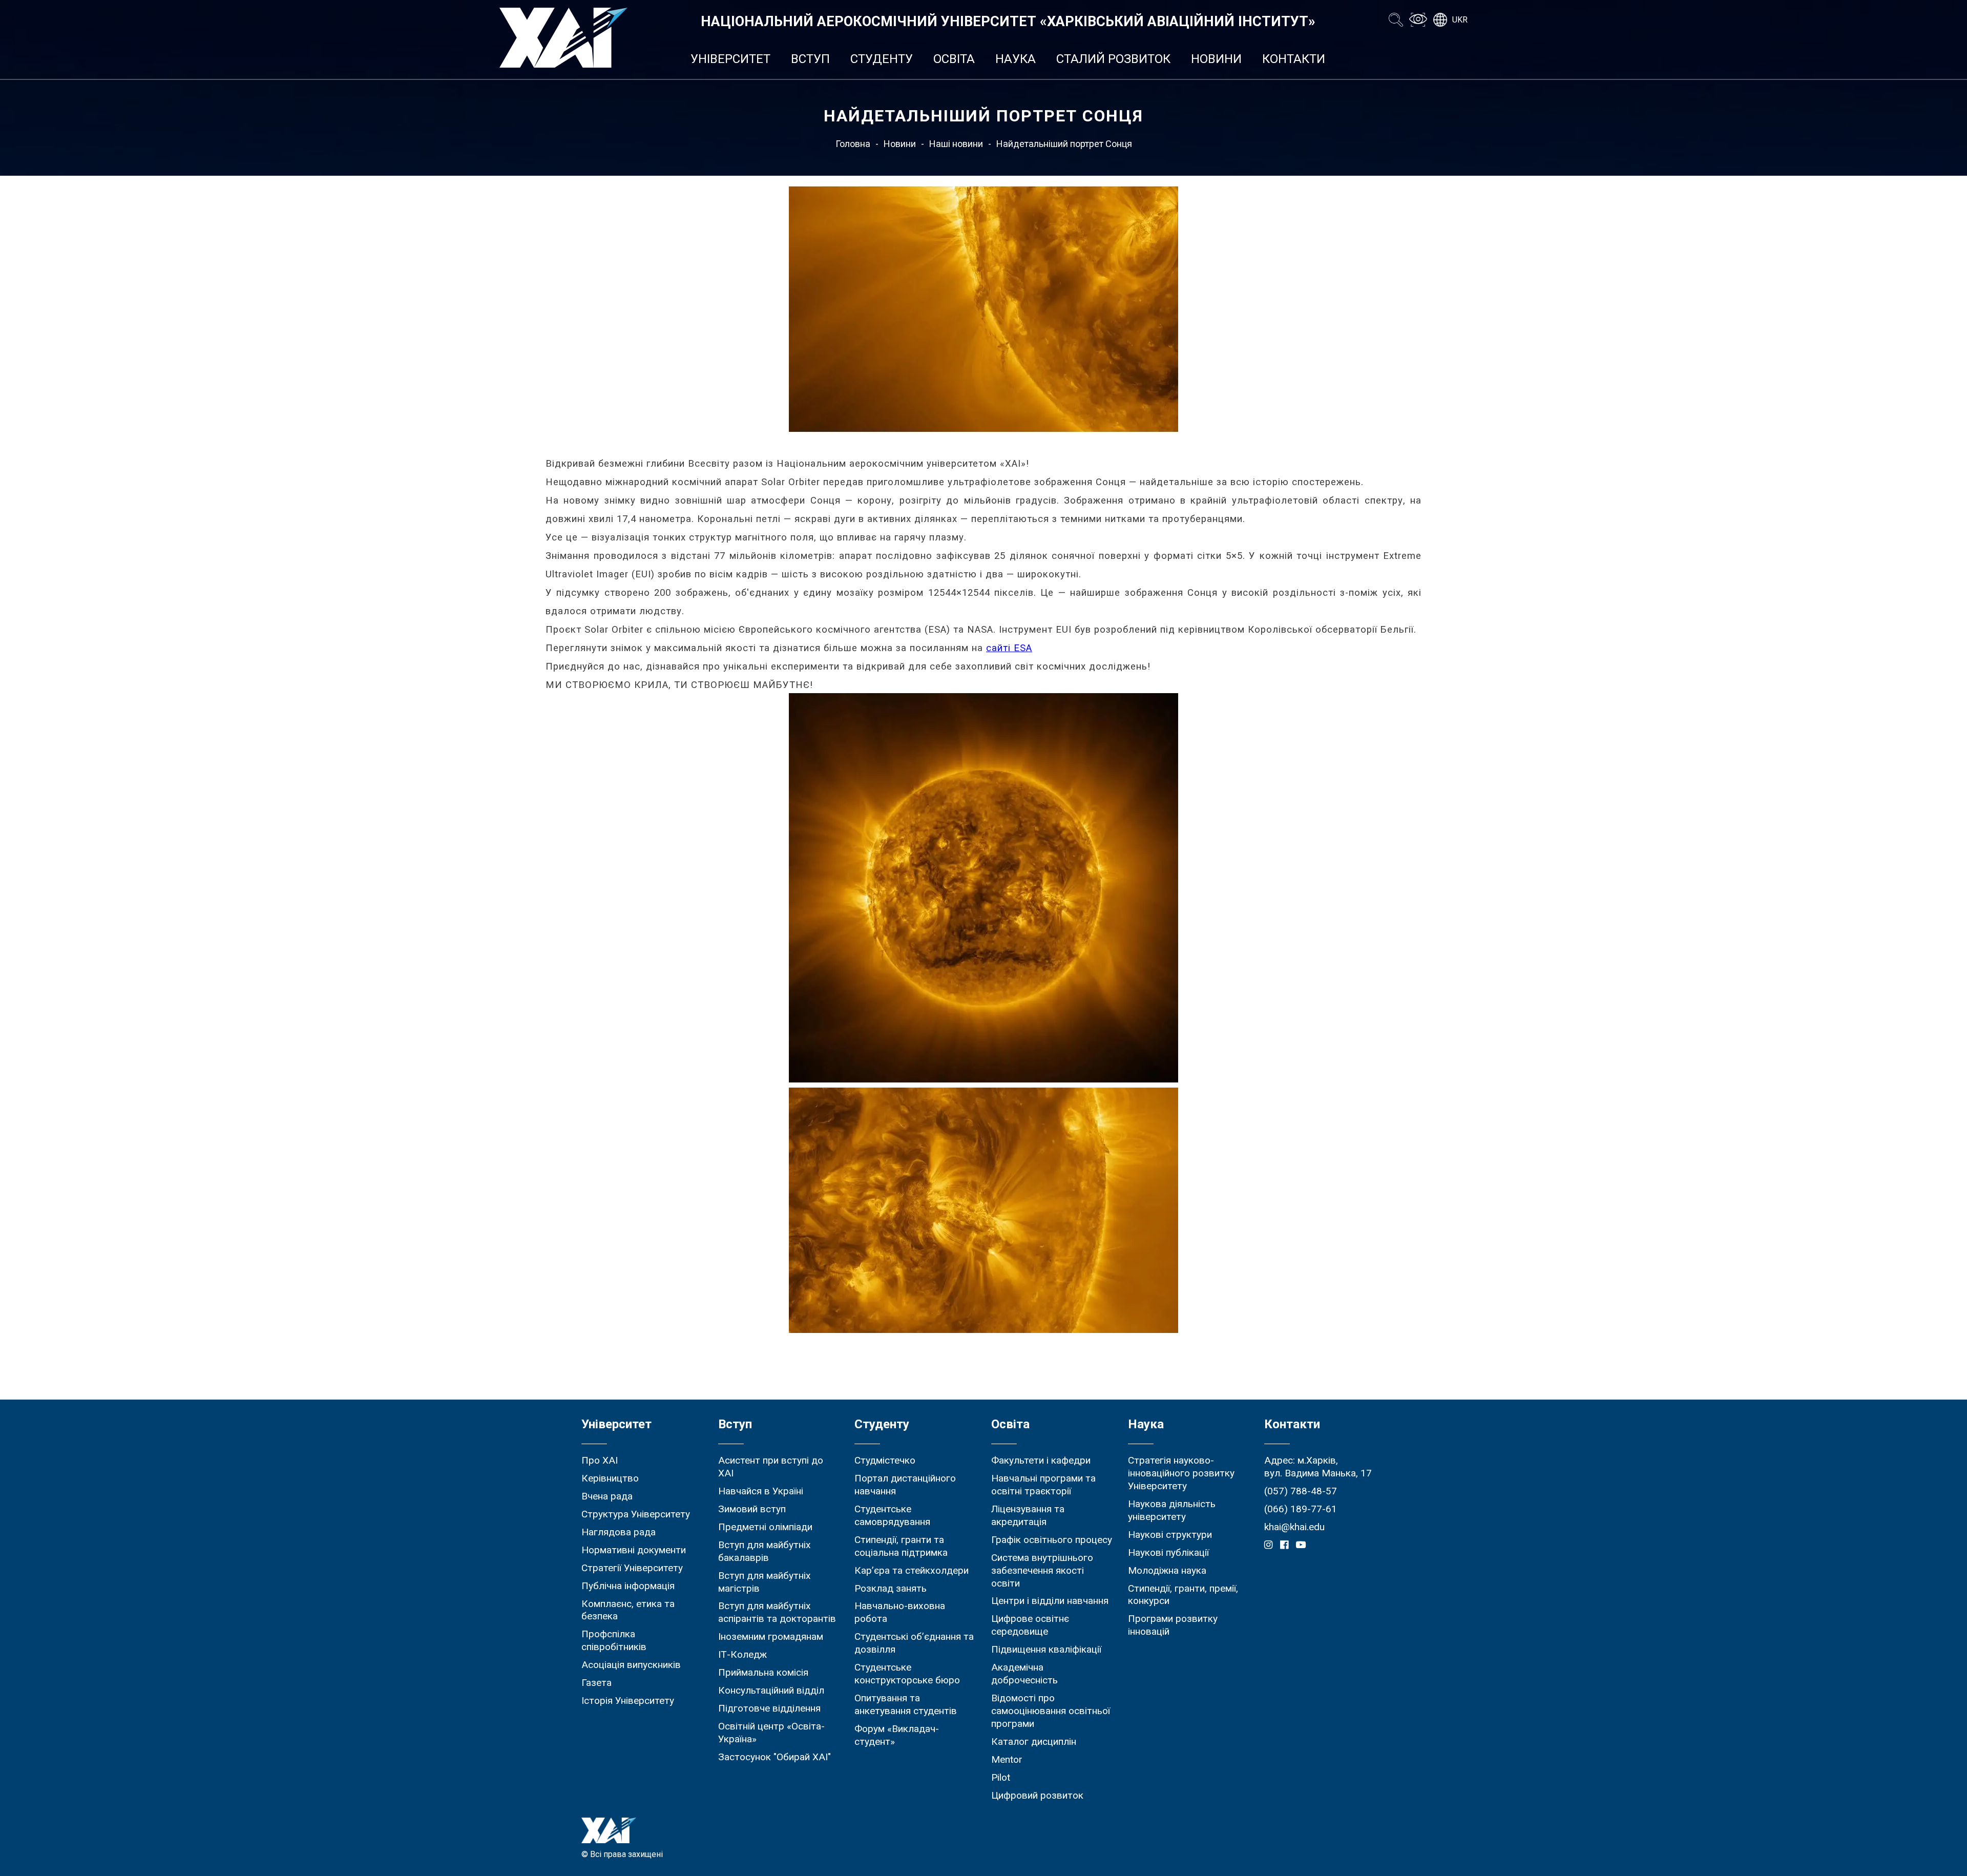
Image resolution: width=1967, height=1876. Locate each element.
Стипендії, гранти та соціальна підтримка (901, 1546)
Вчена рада (607, 1496)
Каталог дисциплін (1034, 1742)
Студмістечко (885, 1460)
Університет (730, 59)
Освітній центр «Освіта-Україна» (771, 1733)
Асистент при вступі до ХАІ (771, 1467)
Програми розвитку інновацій (1173, 1625)
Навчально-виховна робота (900, 1612)
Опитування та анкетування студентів (906, 1704)
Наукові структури (1170, 1535)
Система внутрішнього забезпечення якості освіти (1042, 1570)
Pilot (1001, 1777)
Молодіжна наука (1167, 1570)
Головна (853, 144)
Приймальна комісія (763, 1672)
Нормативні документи (634, 1550)
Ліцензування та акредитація (1028, 1515)
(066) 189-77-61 (1301, 1509)
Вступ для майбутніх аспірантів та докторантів (777, 1612)
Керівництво (610, 1478)
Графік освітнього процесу (1052, 1540)
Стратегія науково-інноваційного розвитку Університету (1181, 1473)
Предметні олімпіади (765, 1527)
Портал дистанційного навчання (905, 1485)
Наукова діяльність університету (1172, 1510)
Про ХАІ (600, 1460)
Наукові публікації (1168, 1552)
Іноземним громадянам (771, 1637)
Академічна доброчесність (1024, 1674)
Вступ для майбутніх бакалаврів (765, 1551)
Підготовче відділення (769, 1708)
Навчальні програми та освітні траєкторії (1043, 1485)
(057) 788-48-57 (1301, 1491)
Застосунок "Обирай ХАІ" (775, 1757)
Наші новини (956, 144)
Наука (1016, 59)
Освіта (954, 59)
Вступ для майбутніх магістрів (765, 1582)
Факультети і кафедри (1041, 1460)
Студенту (882, 59)
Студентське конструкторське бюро (907, 1674)
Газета (597, 1683)
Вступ (810, 59)
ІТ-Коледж (742, 1654)
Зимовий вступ (752, 1509)
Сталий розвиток (1113, 59)
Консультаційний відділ (771, 1690)
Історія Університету (628, 1701)
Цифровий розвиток (1037, 1795)
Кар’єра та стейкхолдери (912, 1570)
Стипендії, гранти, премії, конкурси (1183, 1595)
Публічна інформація (628, 1586)
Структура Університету (636, 1514)
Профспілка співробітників (614, 1640)
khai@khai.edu (1294, 1527)
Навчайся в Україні (761, 1491)
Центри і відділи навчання (1050, 1601)
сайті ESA (1009, 648)
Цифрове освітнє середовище (1030, 1625)
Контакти (1294, 59)
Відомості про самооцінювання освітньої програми (1051, 1711)
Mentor (1007, 1759)
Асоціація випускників (631, 1665)
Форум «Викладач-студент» (897, 1735)
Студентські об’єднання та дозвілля (914, 1643)
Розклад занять (891, 1588)
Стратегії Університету (632, 1568)
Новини (1216, 59)
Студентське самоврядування (892, 1515)
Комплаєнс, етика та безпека (628, 1610)
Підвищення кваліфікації (1046, 1649)
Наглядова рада (619, 1532)
